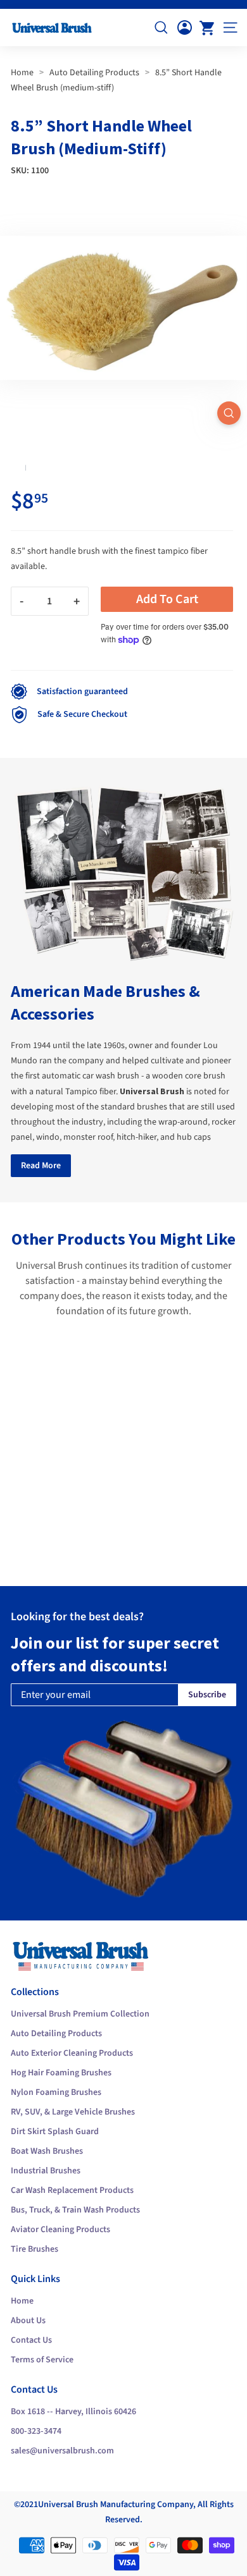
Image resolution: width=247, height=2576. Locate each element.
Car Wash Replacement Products (72, 2190)
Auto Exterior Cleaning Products (72, 2053)
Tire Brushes (35, 2249)
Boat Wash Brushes (47, 2151)
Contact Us (31, 2340)
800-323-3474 (36, 2431)
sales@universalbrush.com (62, 2451)
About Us (28, 2321)
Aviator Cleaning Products (60, 2230)
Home (22, 73)
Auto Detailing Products (94, 73)
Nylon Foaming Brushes (56, 2092)
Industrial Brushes (46, 2171)
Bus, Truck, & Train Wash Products (75, 2210)
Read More (41, 1166)
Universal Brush (68, 2505)
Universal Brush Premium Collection (80, 2014)
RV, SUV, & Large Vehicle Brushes (73, 2112)
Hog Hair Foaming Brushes (61, 2073)
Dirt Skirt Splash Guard (55, 2132)
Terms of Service (42, 2360)
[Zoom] (229, 413)
